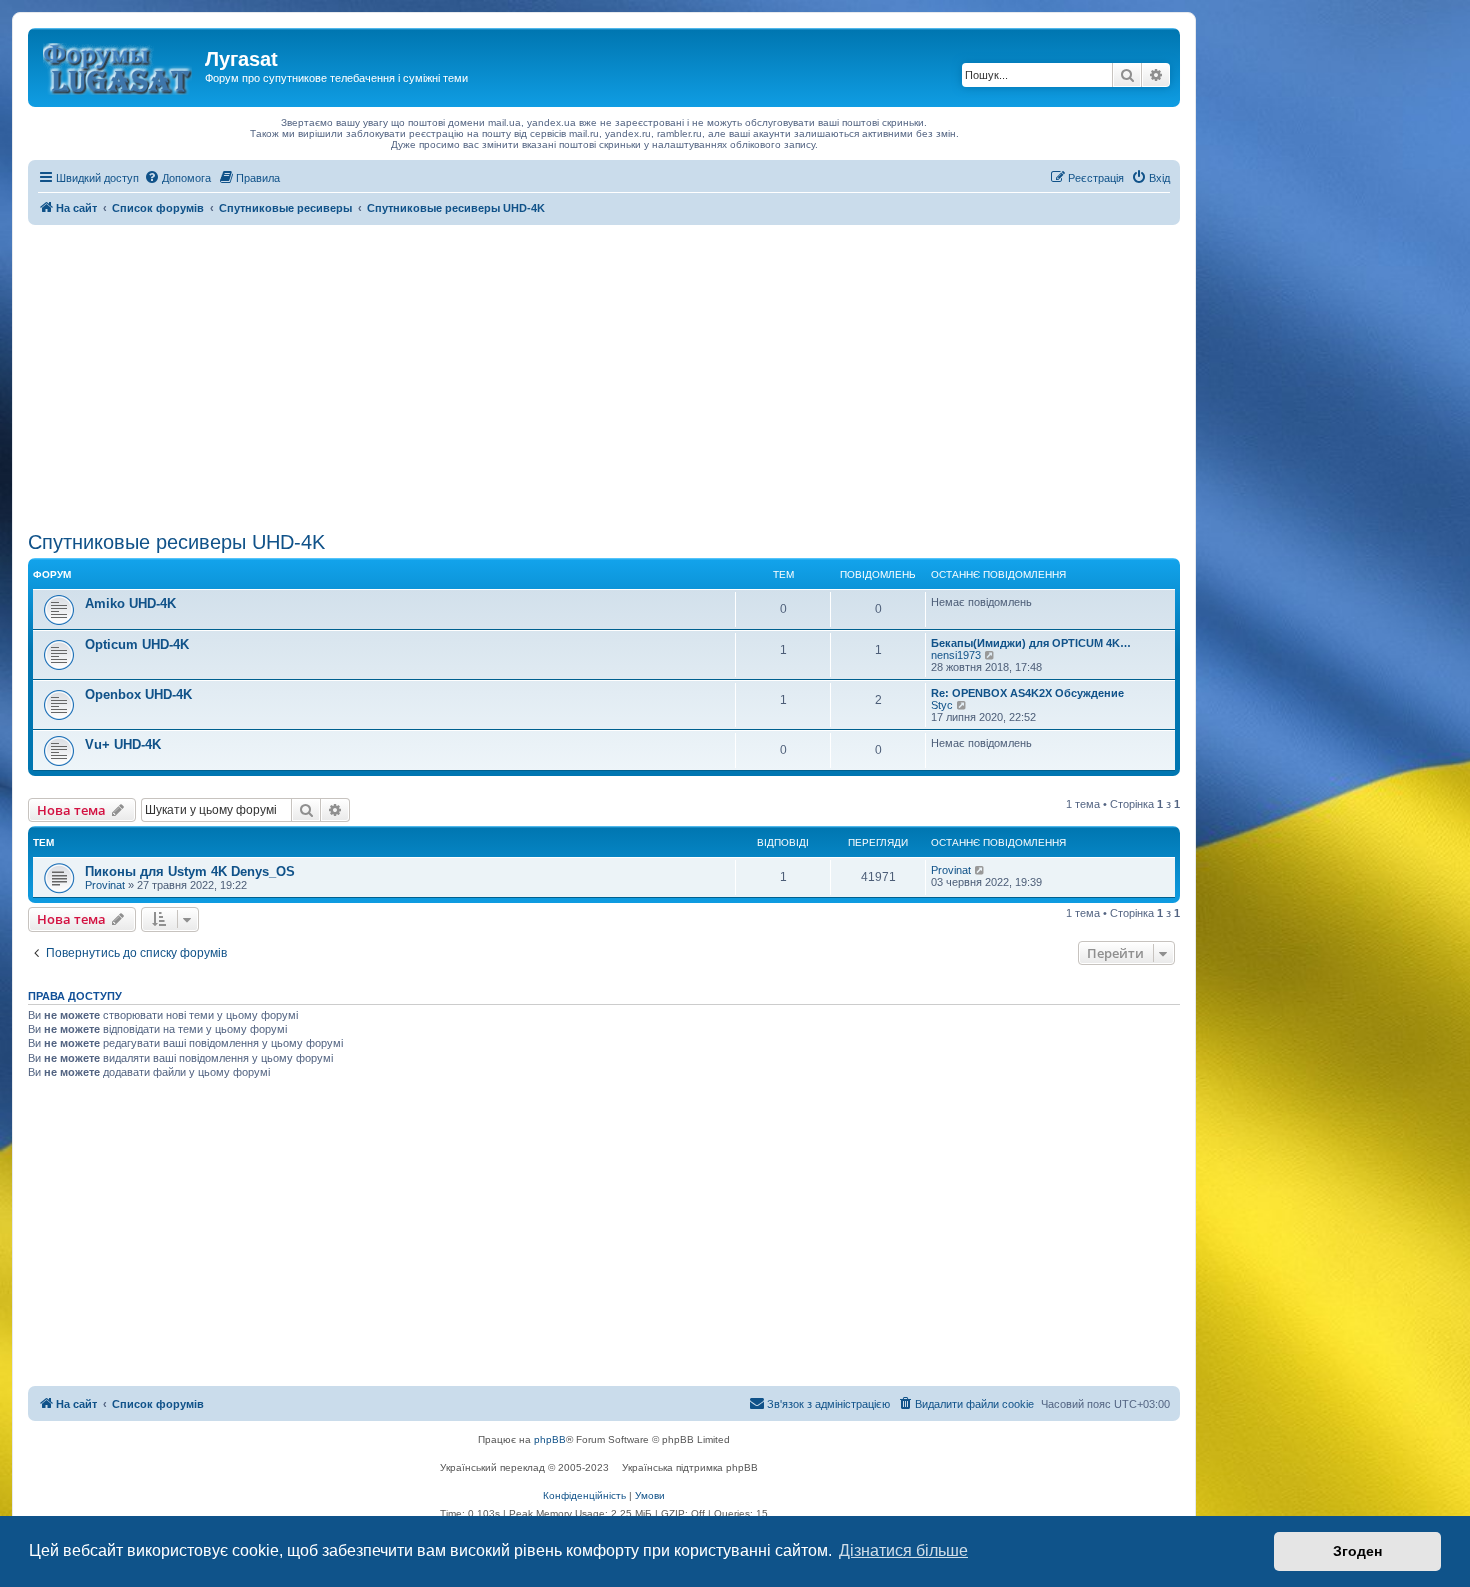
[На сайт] (119, 65)
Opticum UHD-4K (137, 644)
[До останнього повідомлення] (980, 870)
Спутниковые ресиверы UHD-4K (176, 542)
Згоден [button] (1357, 1551)
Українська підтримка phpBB (690, 1467)
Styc (942, 705)
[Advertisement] (604, 375)
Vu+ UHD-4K (123, 744)
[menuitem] (177, 178)
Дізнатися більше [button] (903, 1550)
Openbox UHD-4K (138, 694)
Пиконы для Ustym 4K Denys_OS (190, 871)
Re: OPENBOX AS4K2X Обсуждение (1027, 693)
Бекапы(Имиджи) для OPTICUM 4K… (1031, 643)
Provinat (105, 885)
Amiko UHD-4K (130, 603)
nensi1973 (956, 655)
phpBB (550, 1439)
